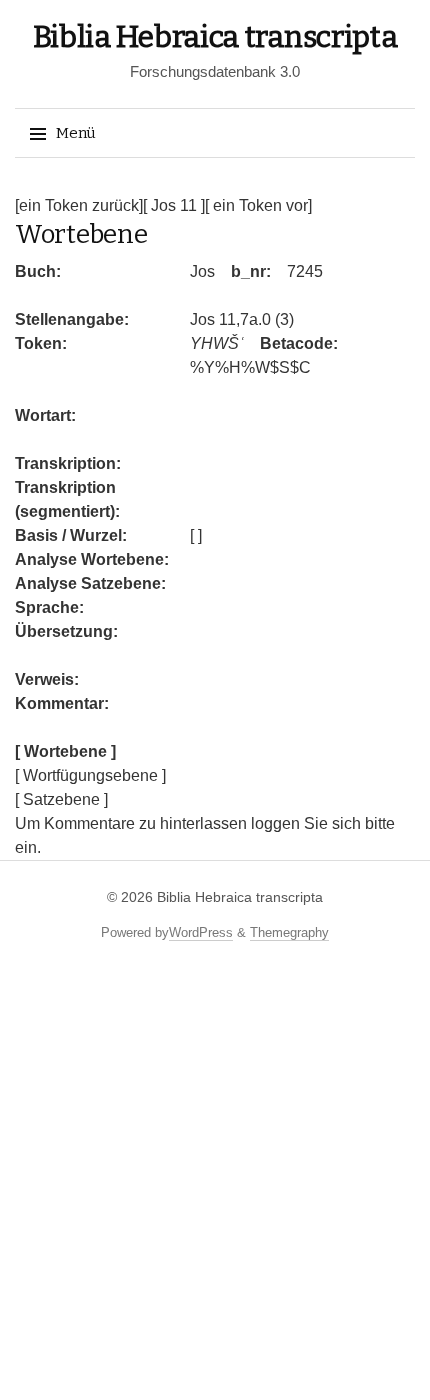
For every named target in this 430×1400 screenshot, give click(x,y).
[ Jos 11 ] (174, 205)
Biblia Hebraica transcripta (215, 37)
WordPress (201, 932)
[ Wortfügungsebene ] (90, 775)
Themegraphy (289, 932)
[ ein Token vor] (258, 205)
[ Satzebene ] (61, 799)
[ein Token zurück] (79, 205)
